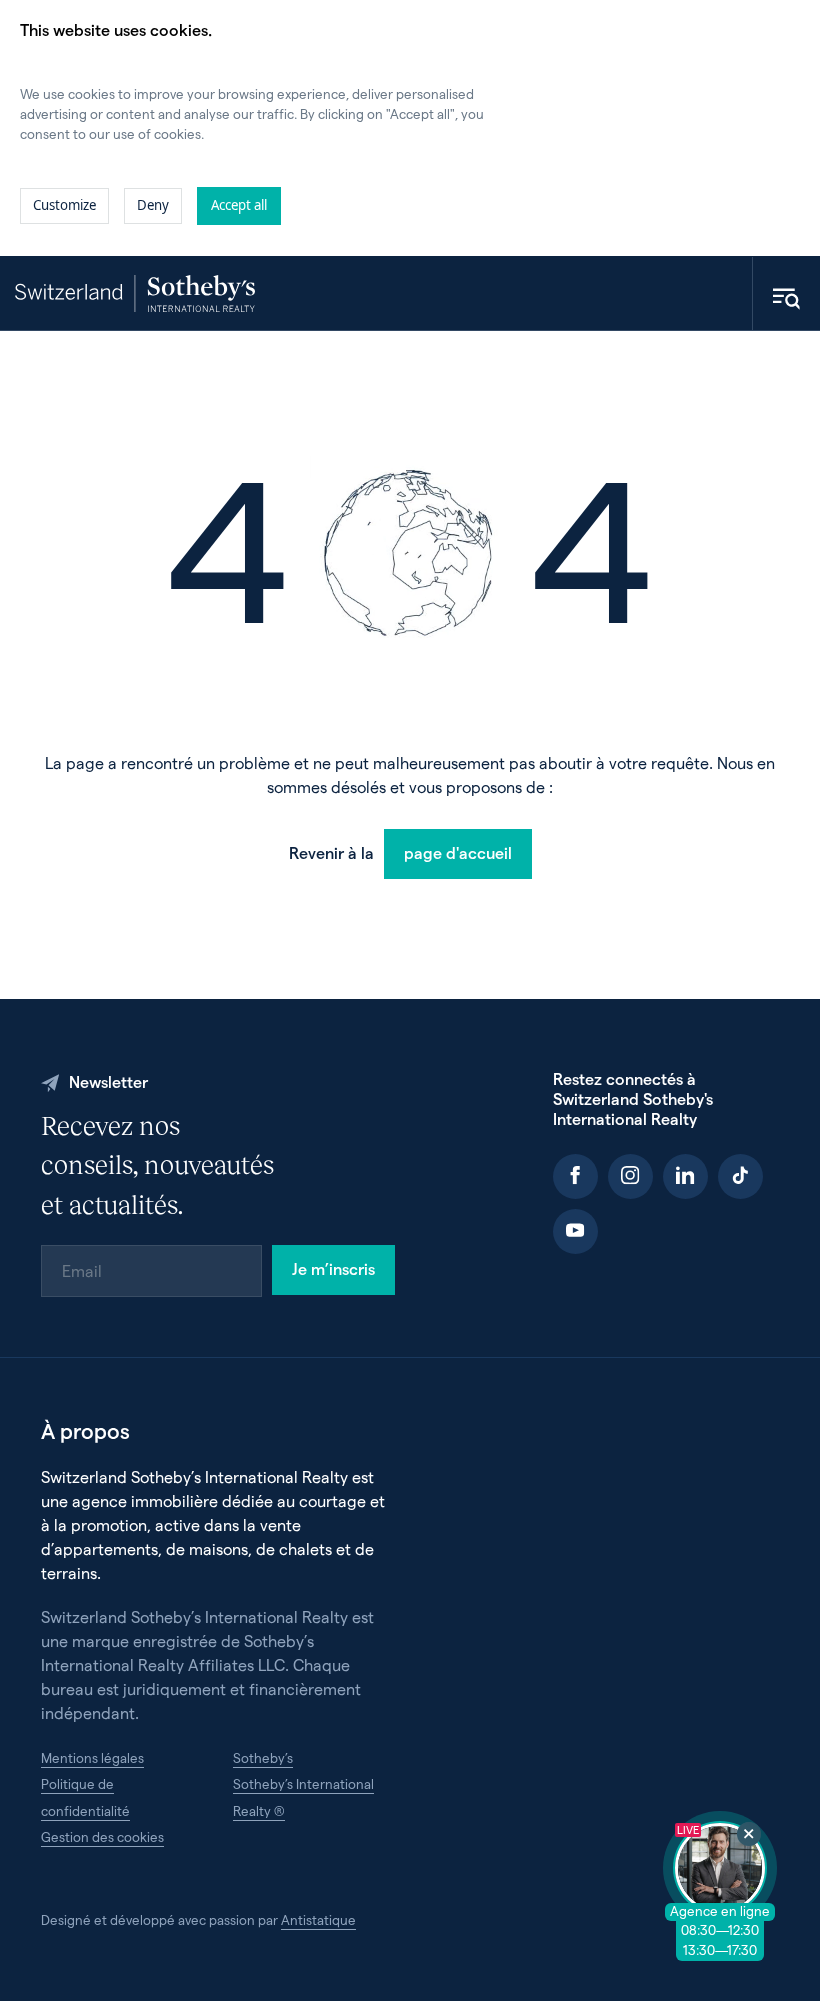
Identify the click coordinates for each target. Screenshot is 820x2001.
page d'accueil (458, 852)
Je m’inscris (333, 1268)
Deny (153, 205)
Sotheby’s (263, 1758)
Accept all (239, 205)
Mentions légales (92, 1758)
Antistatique (318, 1920)
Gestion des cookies (102, 1837)
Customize (64, 205)
